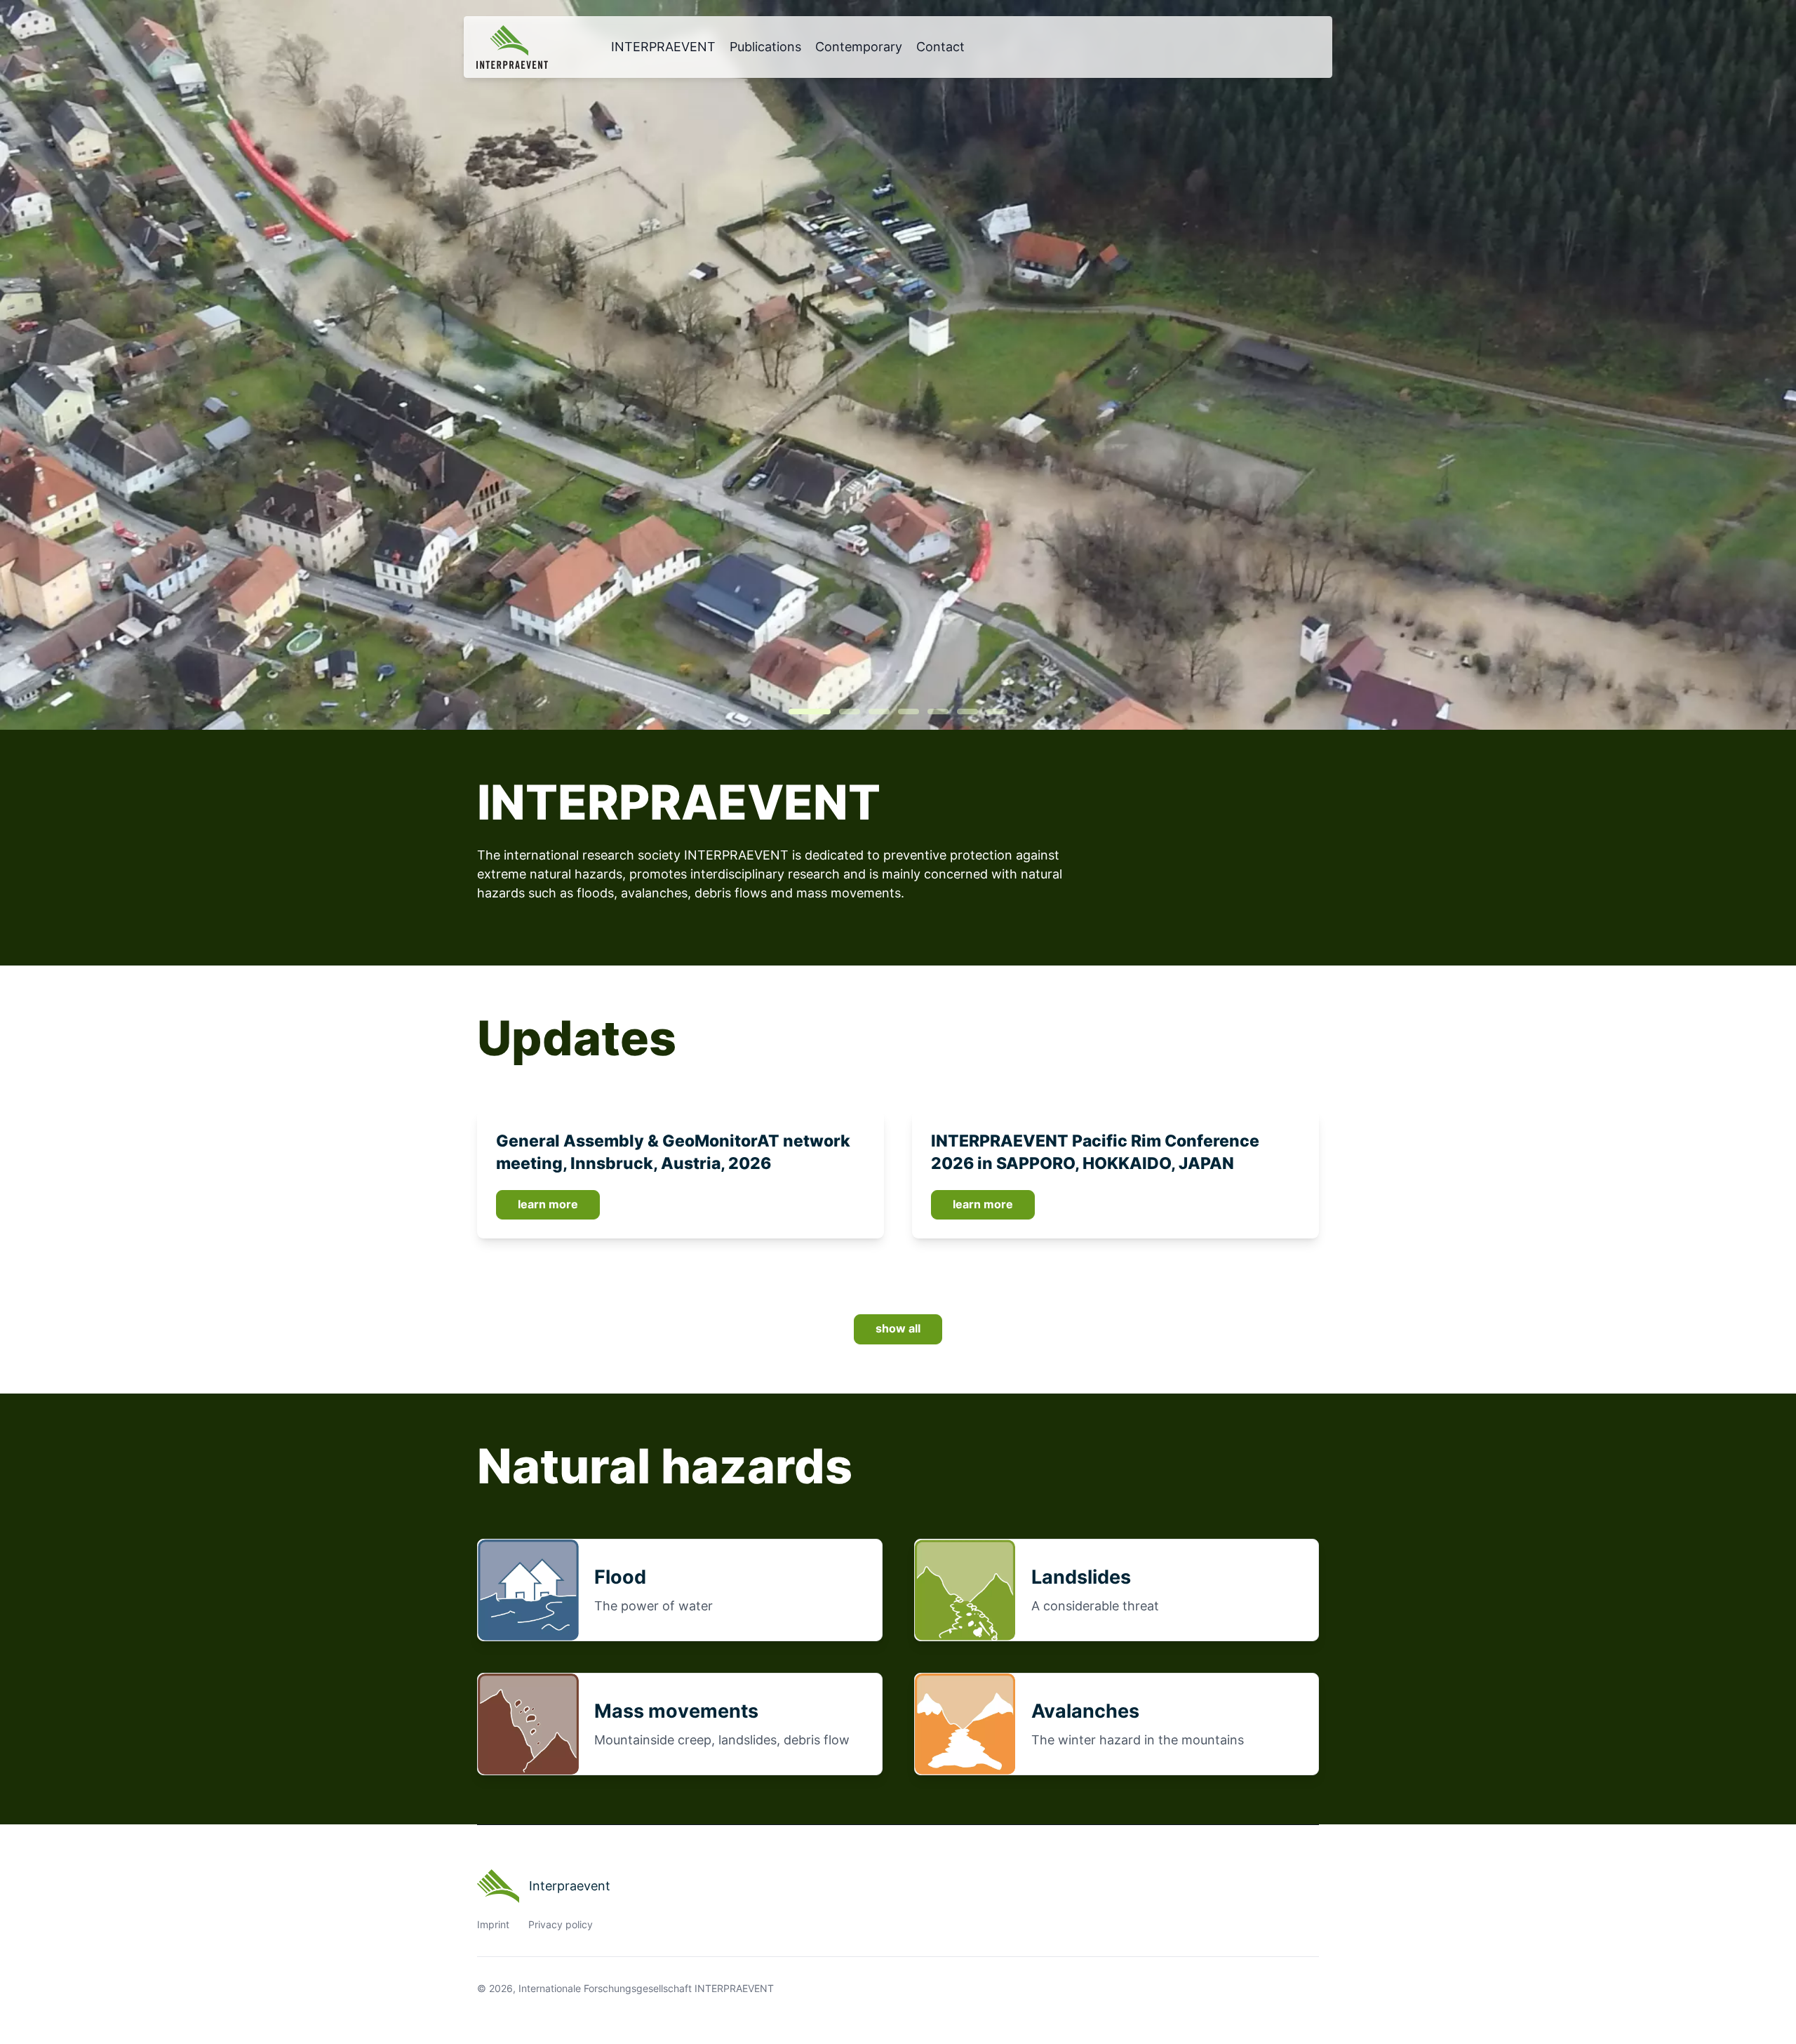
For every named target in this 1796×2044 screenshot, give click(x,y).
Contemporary (859, 47)
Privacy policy (561, 1925)
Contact (940, 47)
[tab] (810, 712)
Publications (765, 47)
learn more (548, 1204)
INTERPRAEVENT (663, 47)
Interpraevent (570, 1886)
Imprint (493, 1925)
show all (898, 1329)
